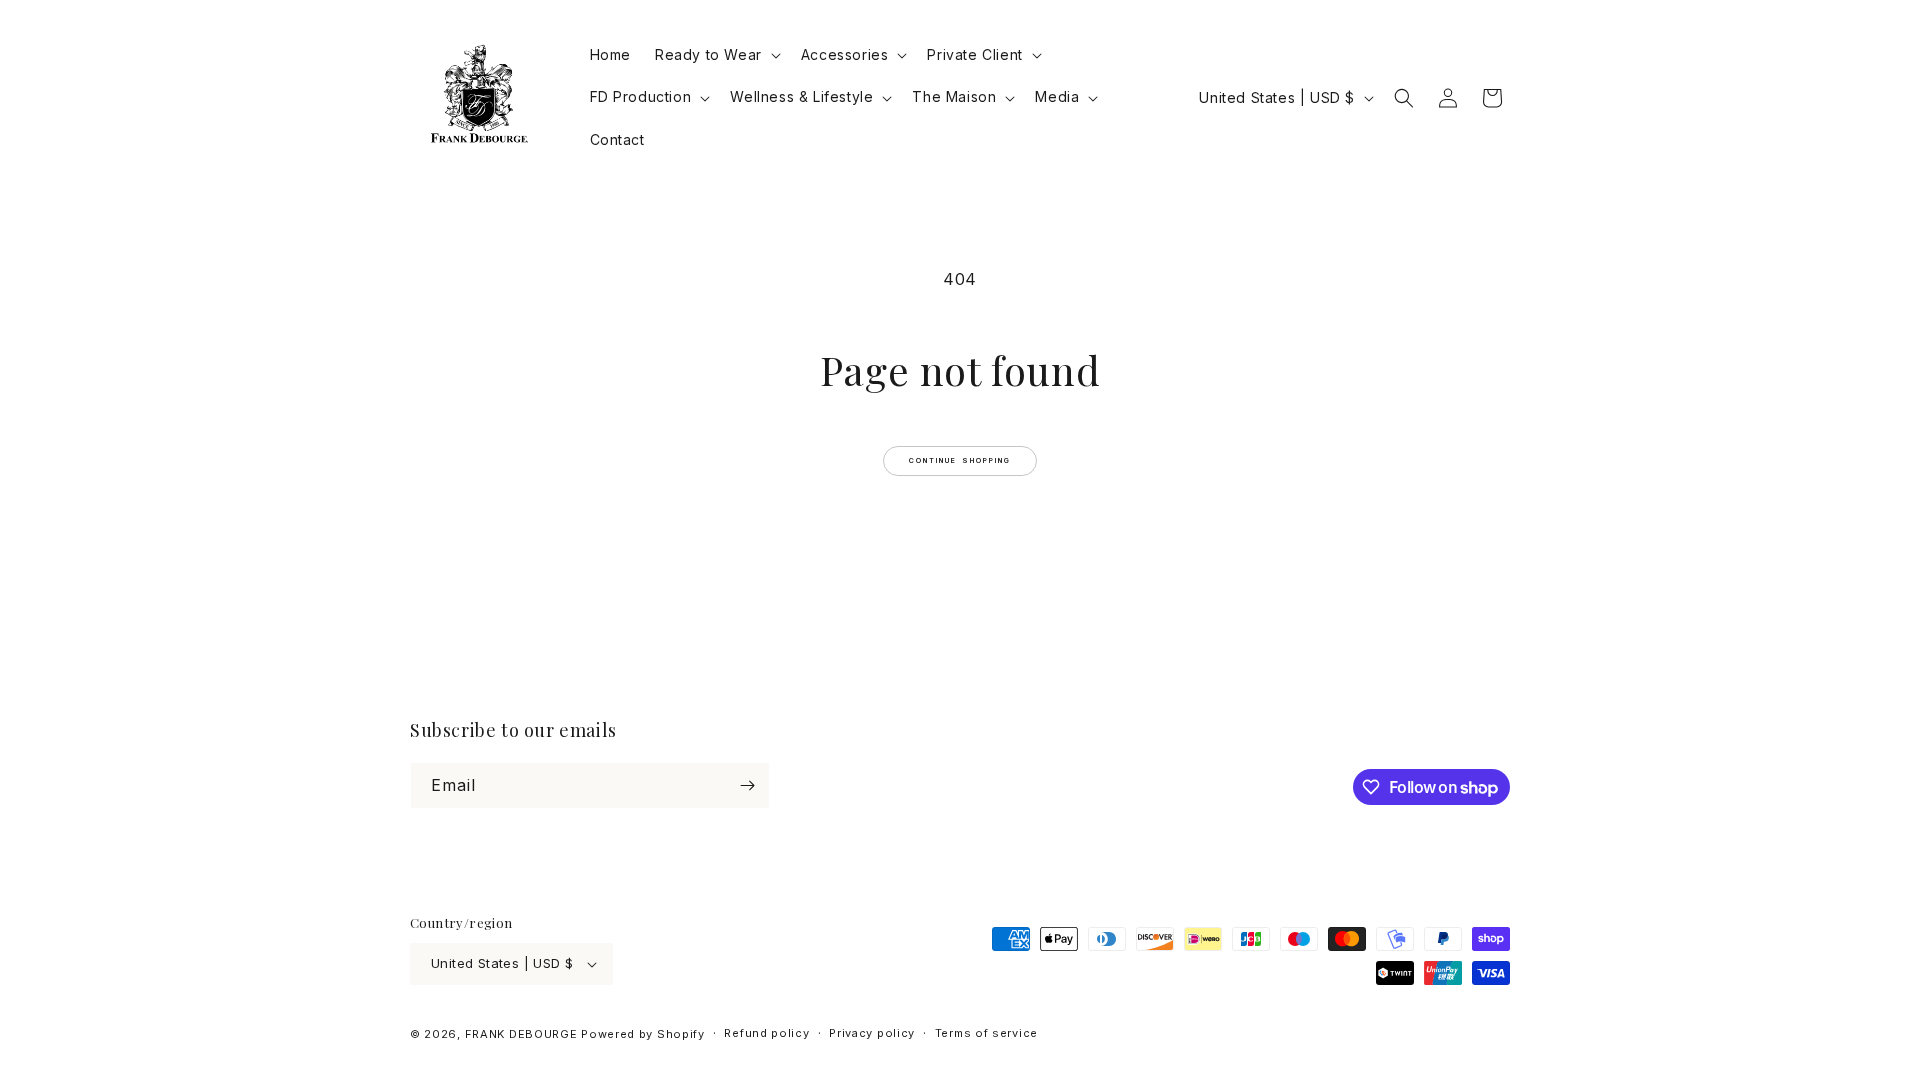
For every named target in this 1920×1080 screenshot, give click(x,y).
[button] (716, 55)
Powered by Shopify (643, 1034)
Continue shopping (960, 460)
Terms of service (986, 1033)
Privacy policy (872, 1033)
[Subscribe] (747, 785)
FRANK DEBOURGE (521, 1034)
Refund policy (766, 1033)
